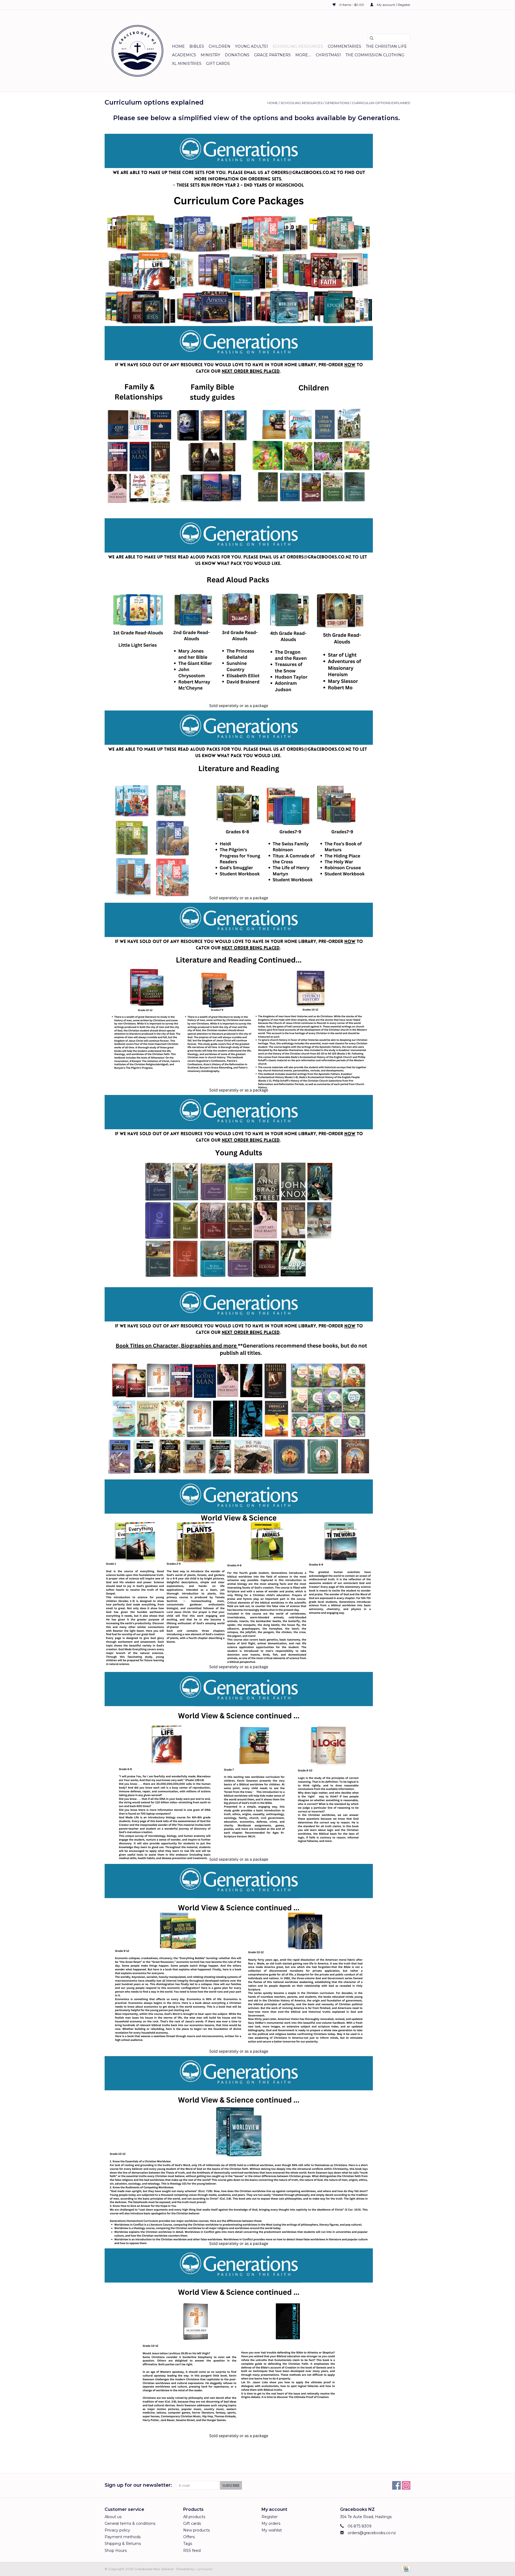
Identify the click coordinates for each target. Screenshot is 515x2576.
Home (178, 46)
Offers (189, 2537)
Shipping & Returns (123, 2544)
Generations (337, 103)
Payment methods (123, 2537)
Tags (188, 2544)
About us (113, 2517)
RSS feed (192, 2551)
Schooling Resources (298, 46)
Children (220, 46)
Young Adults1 (251, 46)
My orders (271, 2523)
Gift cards (218, 64)
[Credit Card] (405, 2569)
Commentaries (345, 46)
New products (196, 2530)
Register (270, 2517)
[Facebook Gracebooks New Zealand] (396, 2485)
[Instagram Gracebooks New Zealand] (406, 2485)
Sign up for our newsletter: (138, 2485)
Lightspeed (204, 2569)
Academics (184, 55)
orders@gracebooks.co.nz (372, 2533)
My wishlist (272, 2530)
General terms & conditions (130, 2523)
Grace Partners (272, 55)
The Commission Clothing (375, 55)
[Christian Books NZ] (137, 51)
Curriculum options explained (381, 103)
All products (194, 2517)
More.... (303, 55)
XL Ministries (187, 64)
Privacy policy (117, 2530)
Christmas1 (328, 55)
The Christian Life (386, 46)
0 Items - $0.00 (352, 5)
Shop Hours (116, 2551)
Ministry (210, 55)
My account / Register (393, 5)
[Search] (371, 38)
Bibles (197, 46)
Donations (237, 55)
